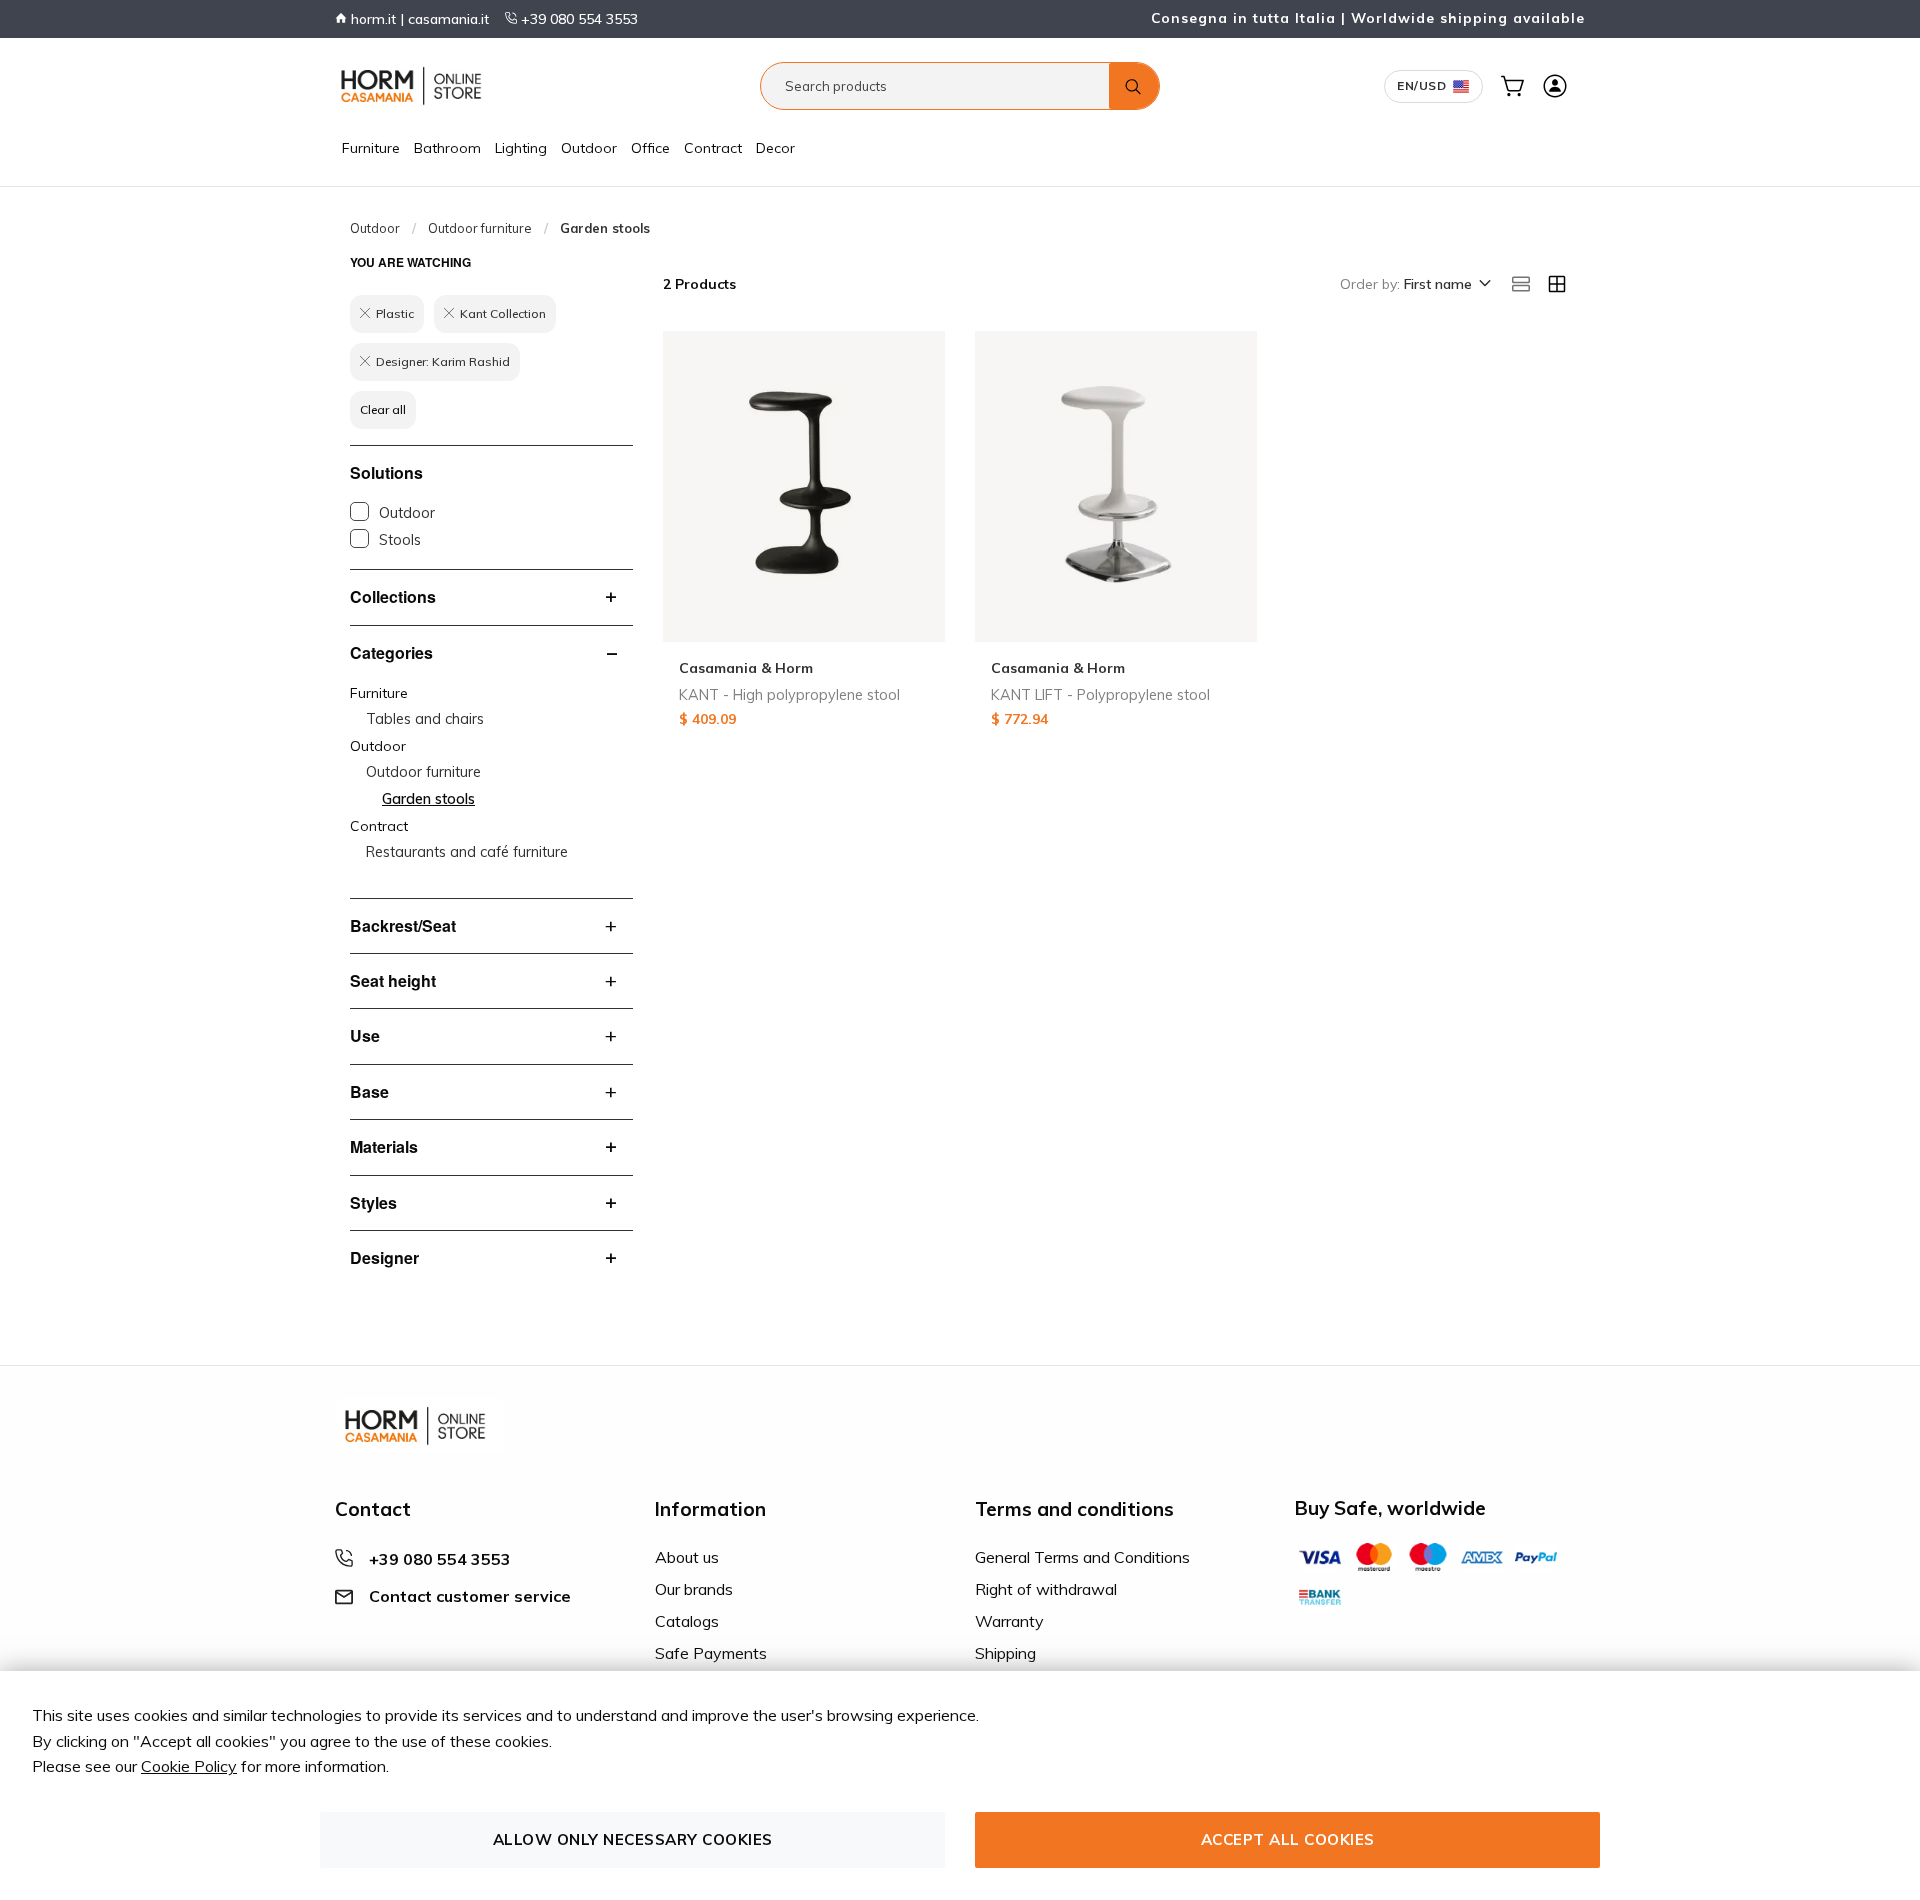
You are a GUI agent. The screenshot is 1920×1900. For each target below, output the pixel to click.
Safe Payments (711, 1653)
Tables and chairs (425, 719)
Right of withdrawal (1046, 1589)
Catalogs (687, 1621)
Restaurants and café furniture (467, 852)
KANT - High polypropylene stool (789, 695)
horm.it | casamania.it (418, 19)
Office (650, 148)
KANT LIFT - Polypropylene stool (1100, 695)
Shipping (1005, 1653)
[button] (1446, 285)
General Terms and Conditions (1082, 1557)
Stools (400, 540)
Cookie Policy (189, 1766)
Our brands (694, 1589)
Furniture (371, 148)
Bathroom (447, 148)
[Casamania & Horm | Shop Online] (415, 86)
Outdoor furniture (480, 228)
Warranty (1009, 1621)
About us (687, 1557)
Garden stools (428, 799)
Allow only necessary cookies (633, 1839)
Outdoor (589, 148)
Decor (775, 148)
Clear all (383, 409)
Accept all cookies (1288, 1839)
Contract (713, 148)
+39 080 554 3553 (577, 19)
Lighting (521, 148)
